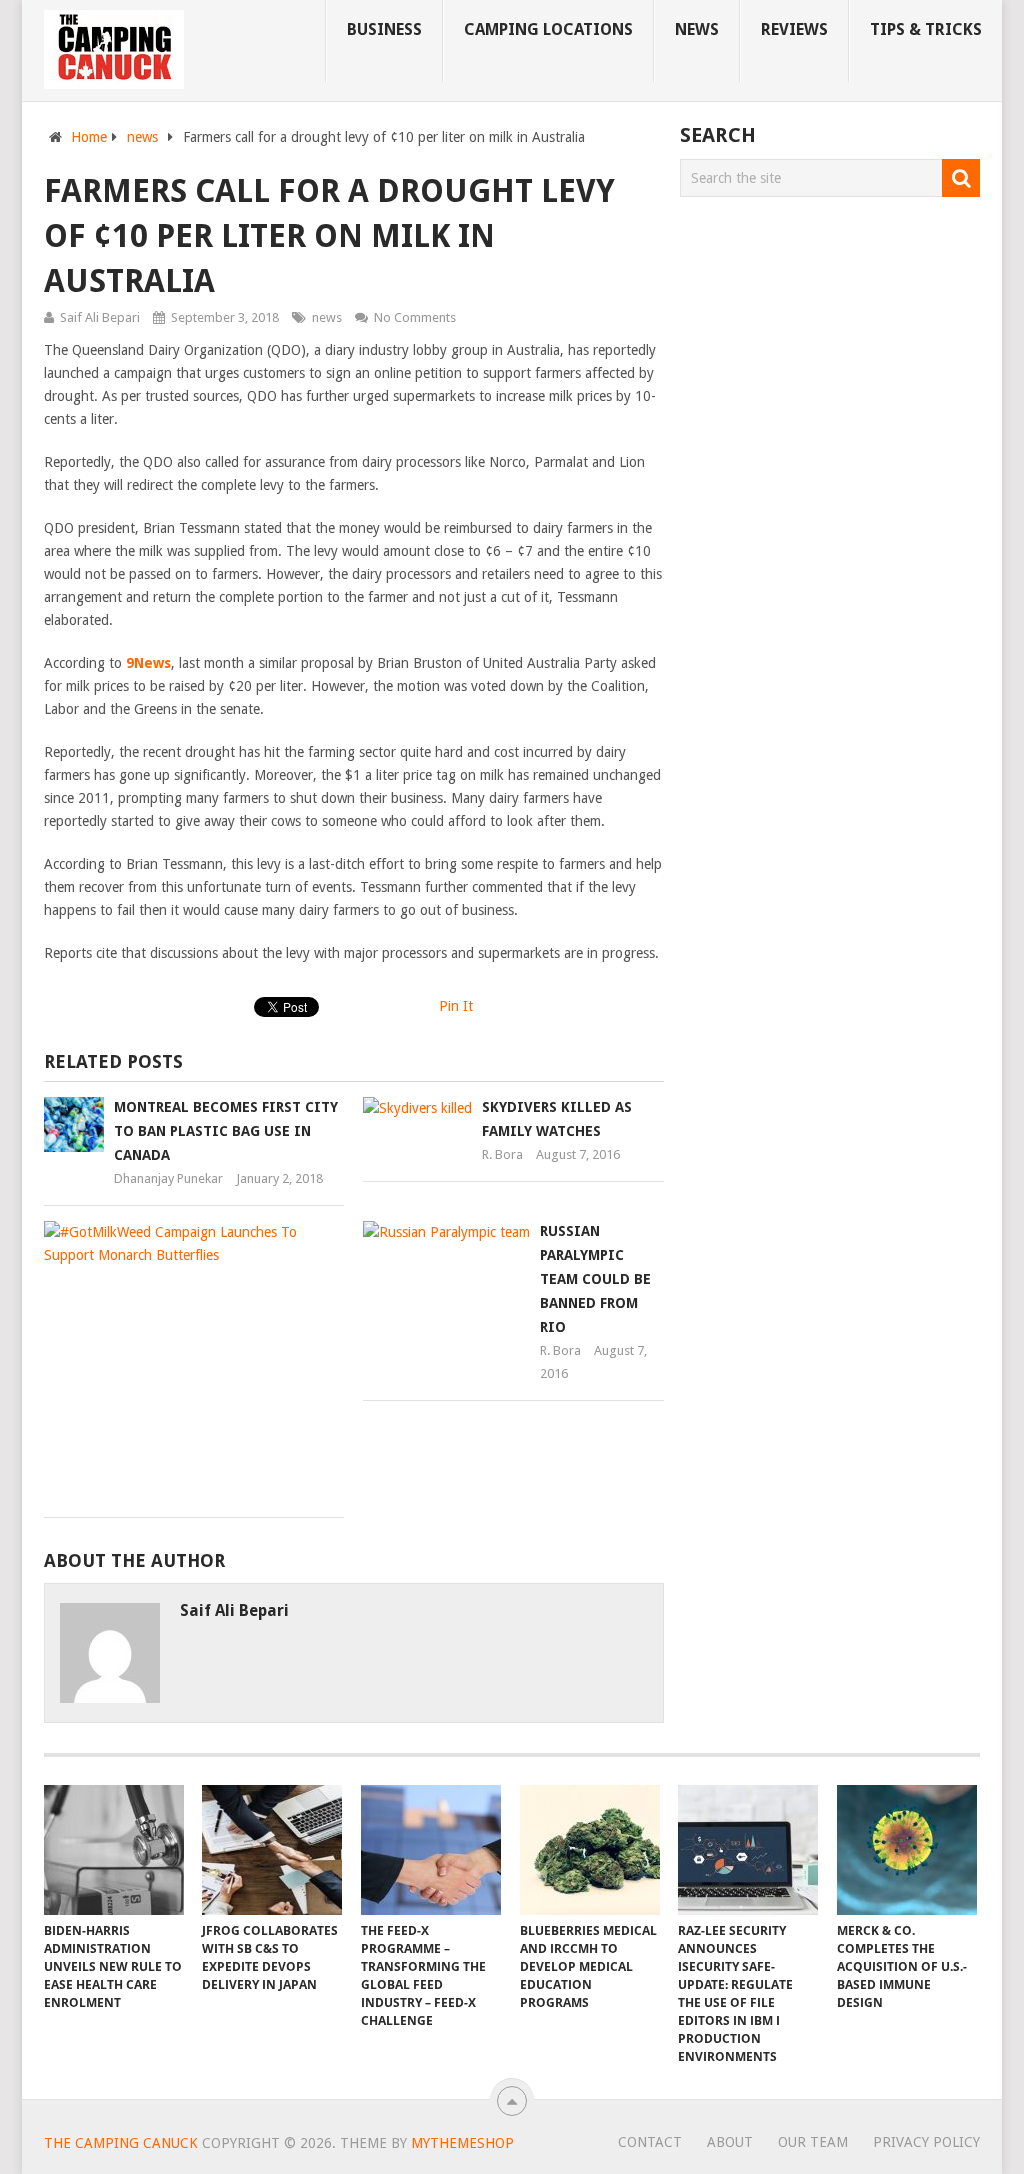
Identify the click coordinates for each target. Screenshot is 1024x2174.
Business (384, 29)
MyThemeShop (462, 2143)
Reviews (794, 29)
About (730, 2142)
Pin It (456, 1006)
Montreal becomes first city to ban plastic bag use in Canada (226, 1131)
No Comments (415, 317)
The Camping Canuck (121, 2143)
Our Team (813, 2142)
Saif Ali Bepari (100, 317)
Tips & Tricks (926, 29)
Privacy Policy (926, 2142)
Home (89, 137)
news (697, 29)
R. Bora (502, 1154)
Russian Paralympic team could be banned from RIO (595, 1279)
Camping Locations (548, 29)
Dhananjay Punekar (168, 1178)
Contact (650, 2142)
